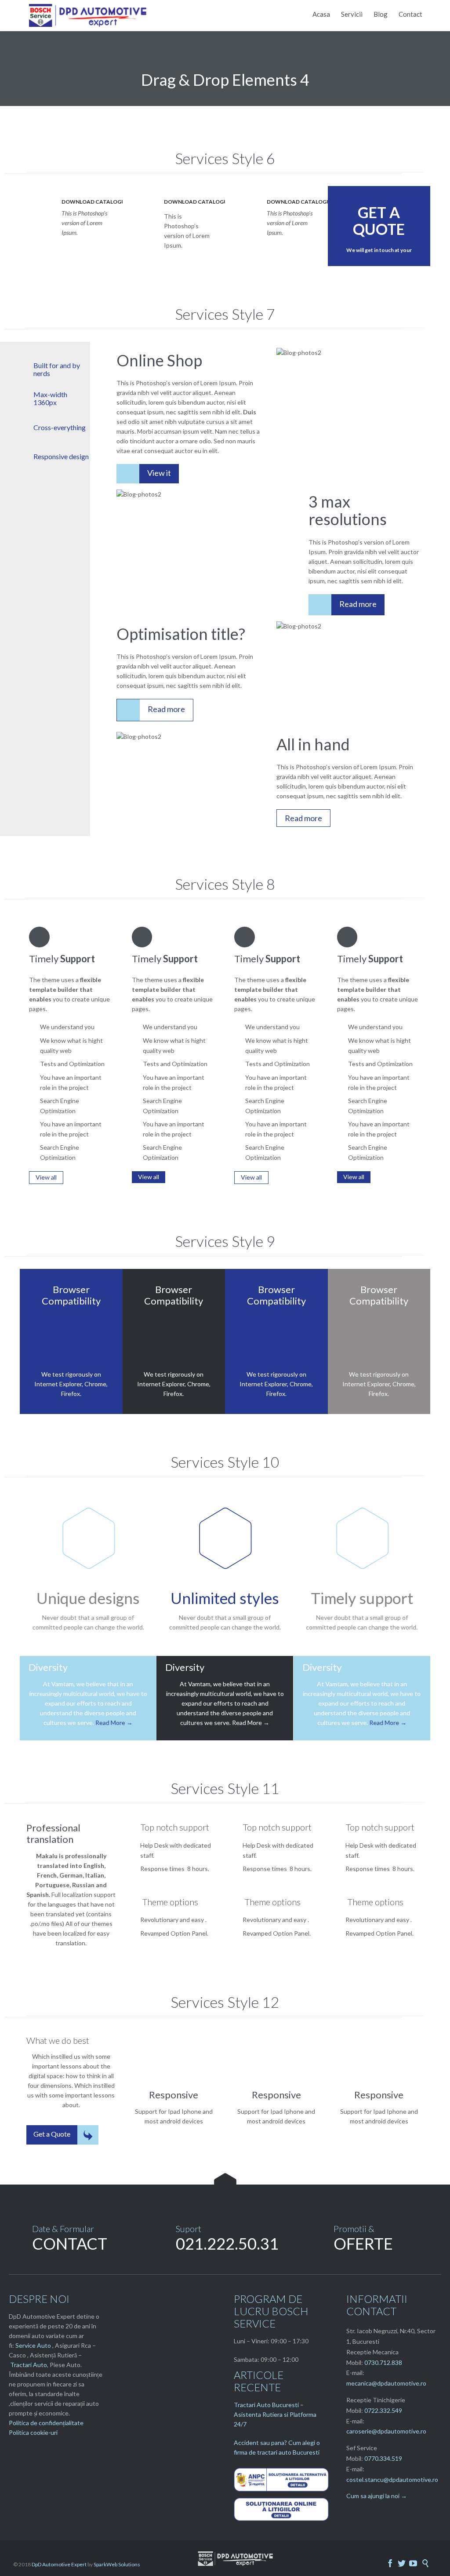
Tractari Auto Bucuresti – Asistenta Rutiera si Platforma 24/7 (275, 2414)
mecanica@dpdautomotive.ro (386, 2383)
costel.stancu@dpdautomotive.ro (392, 2479)
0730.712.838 (383, 2362)
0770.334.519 (383, 2458)
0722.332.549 (383, 2410)
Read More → (114, 1723)
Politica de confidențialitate (46, 2423)
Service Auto (33, 2345)
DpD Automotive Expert (59, 2564)
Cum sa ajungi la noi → (377, 2496)
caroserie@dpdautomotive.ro (386, 2431)
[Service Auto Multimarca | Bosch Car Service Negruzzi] (89, 15)
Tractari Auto (29, 2365)
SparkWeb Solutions (117, 2564)
